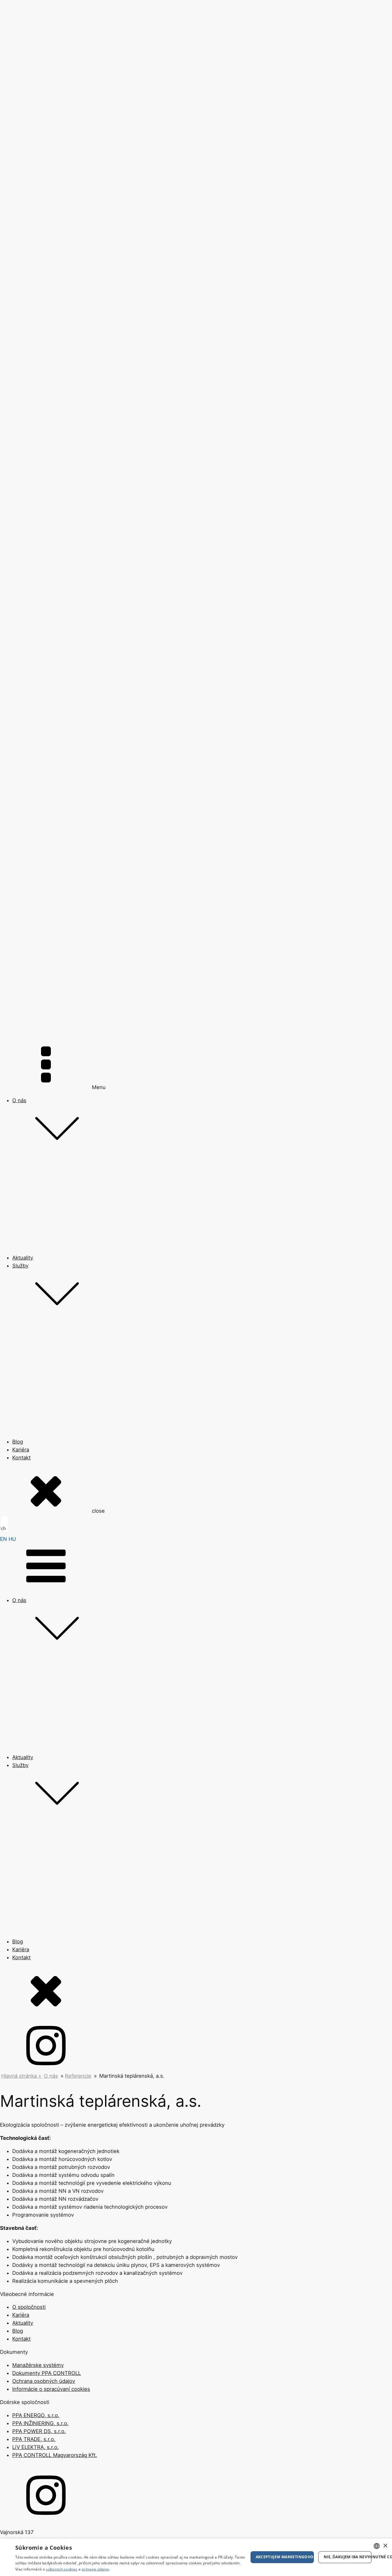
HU (12, 1539)
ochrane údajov (95, 2569)
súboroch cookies (62, 2569)
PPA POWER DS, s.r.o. (39, 2431)
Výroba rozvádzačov (37, 1404)
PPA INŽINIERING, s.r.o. (40, 2423)
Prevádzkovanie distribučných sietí (54, 1423)
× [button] (385, 2546)
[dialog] (196, 2557)
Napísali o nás (29, 1230)
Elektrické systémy (35, 1385)
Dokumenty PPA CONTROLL (47, 1249)
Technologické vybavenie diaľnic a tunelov (63, 1395)
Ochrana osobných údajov (44, 1268)
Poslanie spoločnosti (37, 1201)
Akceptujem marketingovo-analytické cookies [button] (285, 2557)
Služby (20, 1266)
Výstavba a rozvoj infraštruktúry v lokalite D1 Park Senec (81, 1452)
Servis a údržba (31, 1461)
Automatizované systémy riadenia (53, 1366)
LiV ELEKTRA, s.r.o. (36, 2447)
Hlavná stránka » (22, 2076)
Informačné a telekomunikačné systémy (60, 1414)
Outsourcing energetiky (41, 1442)
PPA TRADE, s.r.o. (34, 2439)
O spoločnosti (29, 1192)
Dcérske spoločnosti (37, 1211)
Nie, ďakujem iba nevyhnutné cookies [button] (348, 2557)
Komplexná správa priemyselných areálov (62, 1433)
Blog (18, 2331)
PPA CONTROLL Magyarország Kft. (55, 2455)
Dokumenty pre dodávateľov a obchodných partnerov (77, 1258)
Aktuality (23, 2323)
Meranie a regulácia (36, 1357)
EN (4, 1539)
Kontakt (21, 2339)
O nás (19, 1100)
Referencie (25, 1220)
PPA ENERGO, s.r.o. (36, 2415)
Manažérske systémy (38, 1239)
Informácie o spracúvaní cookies (51, 1277)
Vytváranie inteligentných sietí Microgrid (61, 1376)
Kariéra (21, 2315)
